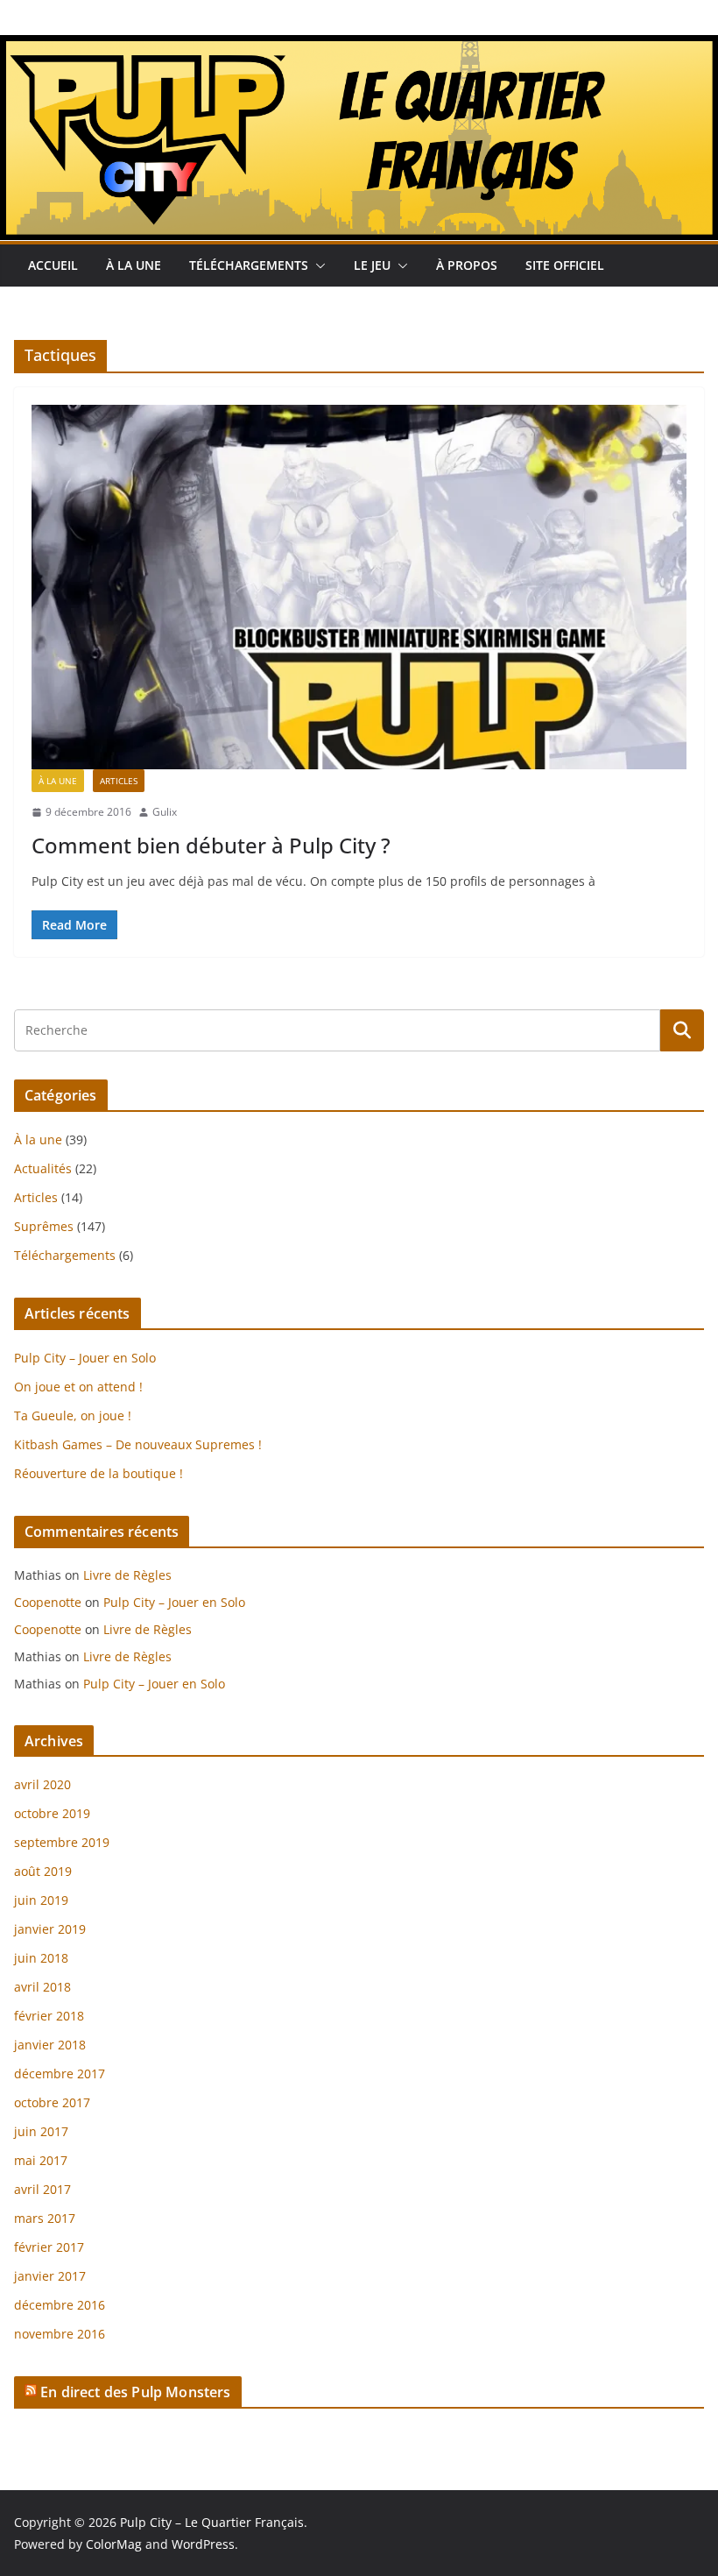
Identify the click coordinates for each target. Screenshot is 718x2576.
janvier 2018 (50, 2045)
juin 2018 (41, 1958)
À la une (134, 265)
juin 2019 (41, 1900)
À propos (467, 265)
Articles (119, 781)
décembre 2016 (60, 2305)
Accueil (53, 265)
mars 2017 (45, 2218)
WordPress (203, 2544)
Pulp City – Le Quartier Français (212, 2522)
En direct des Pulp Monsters (135, 2392)
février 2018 (49, 2016)
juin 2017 (41, 2131)
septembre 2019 (62, 1842)
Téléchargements (249, 265)
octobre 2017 (52, 2102)
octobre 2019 (52, 1813)
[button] (317, 265)
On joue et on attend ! (78, 1387)
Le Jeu (372, 265)
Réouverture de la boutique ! (99, 1473)
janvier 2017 (50, 2276)
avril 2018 (42, 1987)
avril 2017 (42, 2189)
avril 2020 (42, 1784)
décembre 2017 (60, 2074)
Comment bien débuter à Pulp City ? (211, 845)
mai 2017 (41, 2160)
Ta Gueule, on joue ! (73, 1415)
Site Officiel (565, 265)
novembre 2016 (60, 2334)
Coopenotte (48, 1602)
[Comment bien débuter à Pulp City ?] (359, 587)
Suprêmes (44, 1226)
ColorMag (114, 2544)
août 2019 (43, 1871)
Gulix (165, 812)
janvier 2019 (50, 1929)
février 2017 (49, 2247)
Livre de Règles (127, 1575)
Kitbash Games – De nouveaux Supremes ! (138, 1444)
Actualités (43, 1168)
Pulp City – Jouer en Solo (85, 1358)
